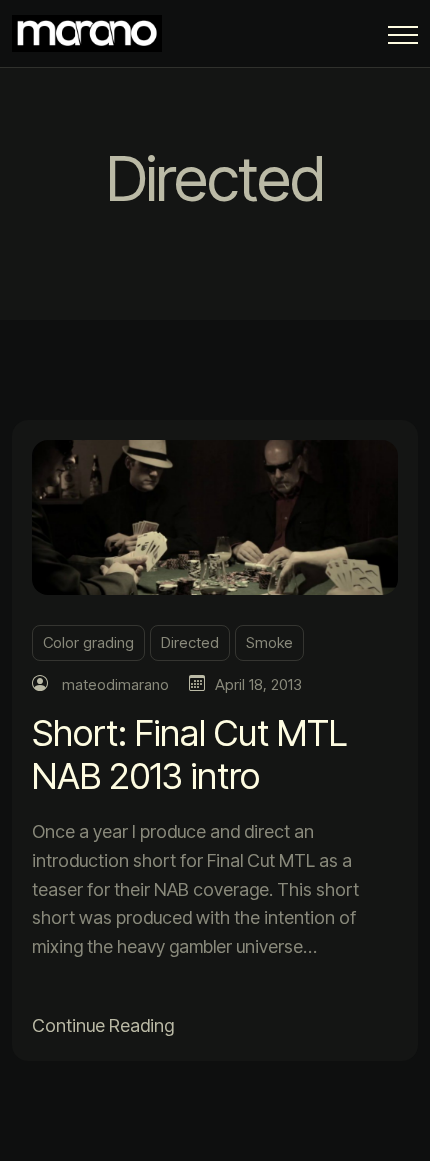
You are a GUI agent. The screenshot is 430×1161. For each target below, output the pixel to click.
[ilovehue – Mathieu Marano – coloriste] (92, 33)
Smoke (269, 642)
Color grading (88, 642)
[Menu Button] (403, 38)
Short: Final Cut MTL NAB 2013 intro (189, 754)
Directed (190, 642)
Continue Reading (103, 1025)
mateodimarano (115, 684)
